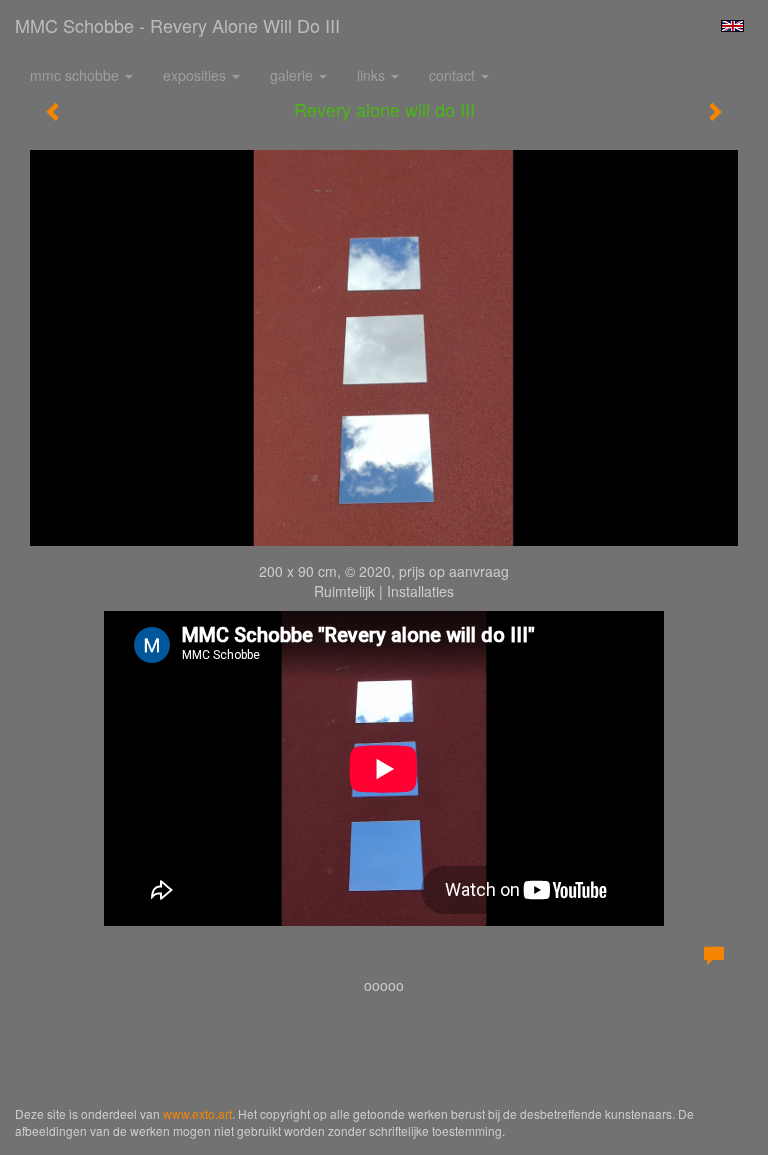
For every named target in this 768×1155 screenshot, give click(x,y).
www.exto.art (197, 1113)
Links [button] (373, 75)
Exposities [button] (196, 75)
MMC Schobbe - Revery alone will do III (177, 25)
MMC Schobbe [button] (76, 75)
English (732, 26)
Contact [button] (454, 75)
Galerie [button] (293, 75)
